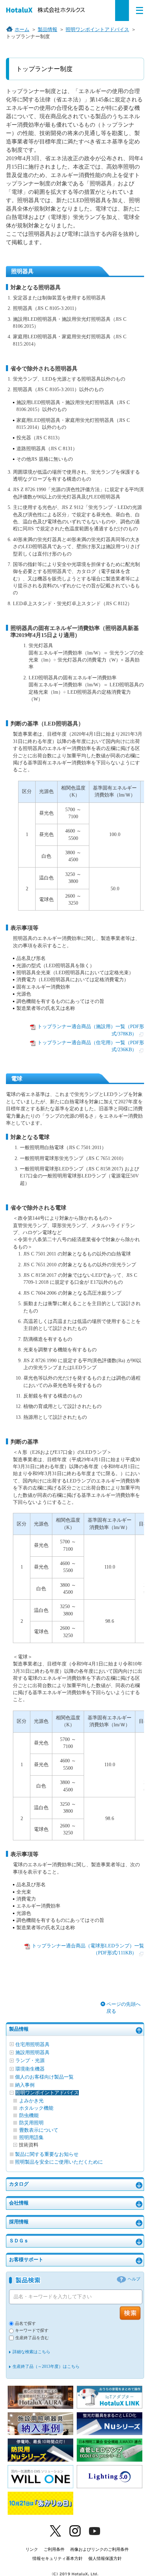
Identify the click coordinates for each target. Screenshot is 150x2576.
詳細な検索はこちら (31, 2352)
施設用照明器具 (32, 2053)
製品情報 (19, 2029)
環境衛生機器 (30, 2069)
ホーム (22, 30)
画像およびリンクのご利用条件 (99, 2549)
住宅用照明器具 (32, 2044)
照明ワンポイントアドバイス (47, 2093)
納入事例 (25, 2085)
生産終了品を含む (32, 2338)
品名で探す (25, 2324)
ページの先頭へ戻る (123, 2008)
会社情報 (19, 2203)
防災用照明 (31, 2123)
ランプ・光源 (30, 2061)
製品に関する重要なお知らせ (47, 2154)
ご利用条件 (54, 2549)
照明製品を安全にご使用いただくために (59, 2162)
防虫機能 (29, 2115)
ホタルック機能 (36, 2108)
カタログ (19, 2184)
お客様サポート (26, 2260)
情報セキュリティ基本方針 (58, 2559)
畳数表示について (39, 2130)
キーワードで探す (32, 2331)
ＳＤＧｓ (19, 2241)
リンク (32, 2549)
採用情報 (19, 2222)
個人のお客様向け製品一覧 (44, 2077)
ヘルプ (134, 2279)
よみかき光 (31, 2101)
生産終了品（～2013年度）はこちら (46, 2366)
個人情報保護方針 (105, 2559)
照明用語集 (31, 2138)
